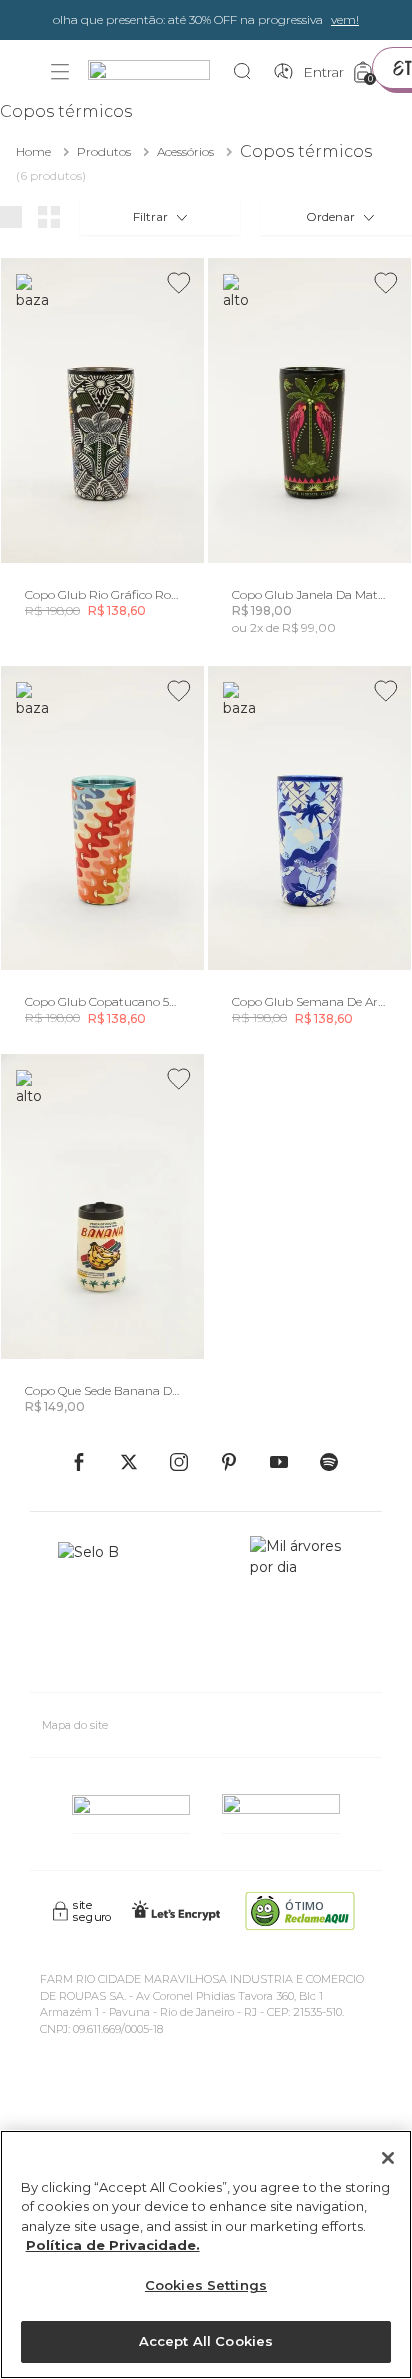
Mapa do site (75, 1725)
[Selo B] (97, 1606)
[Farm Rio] (159, 72)
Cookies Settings (206, 2285)
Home (33, 151)
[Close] (388, 2158)
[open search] (247, 72)
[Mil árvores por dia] (302, 1606)
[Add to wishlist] (179, 283)
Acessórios (185, 151)
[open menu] (60, 72)
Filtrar (150, 216)
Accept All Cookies (206, 2341)
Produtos (104, 151)
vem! (345, 19)
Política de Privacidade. (113, 2245)
